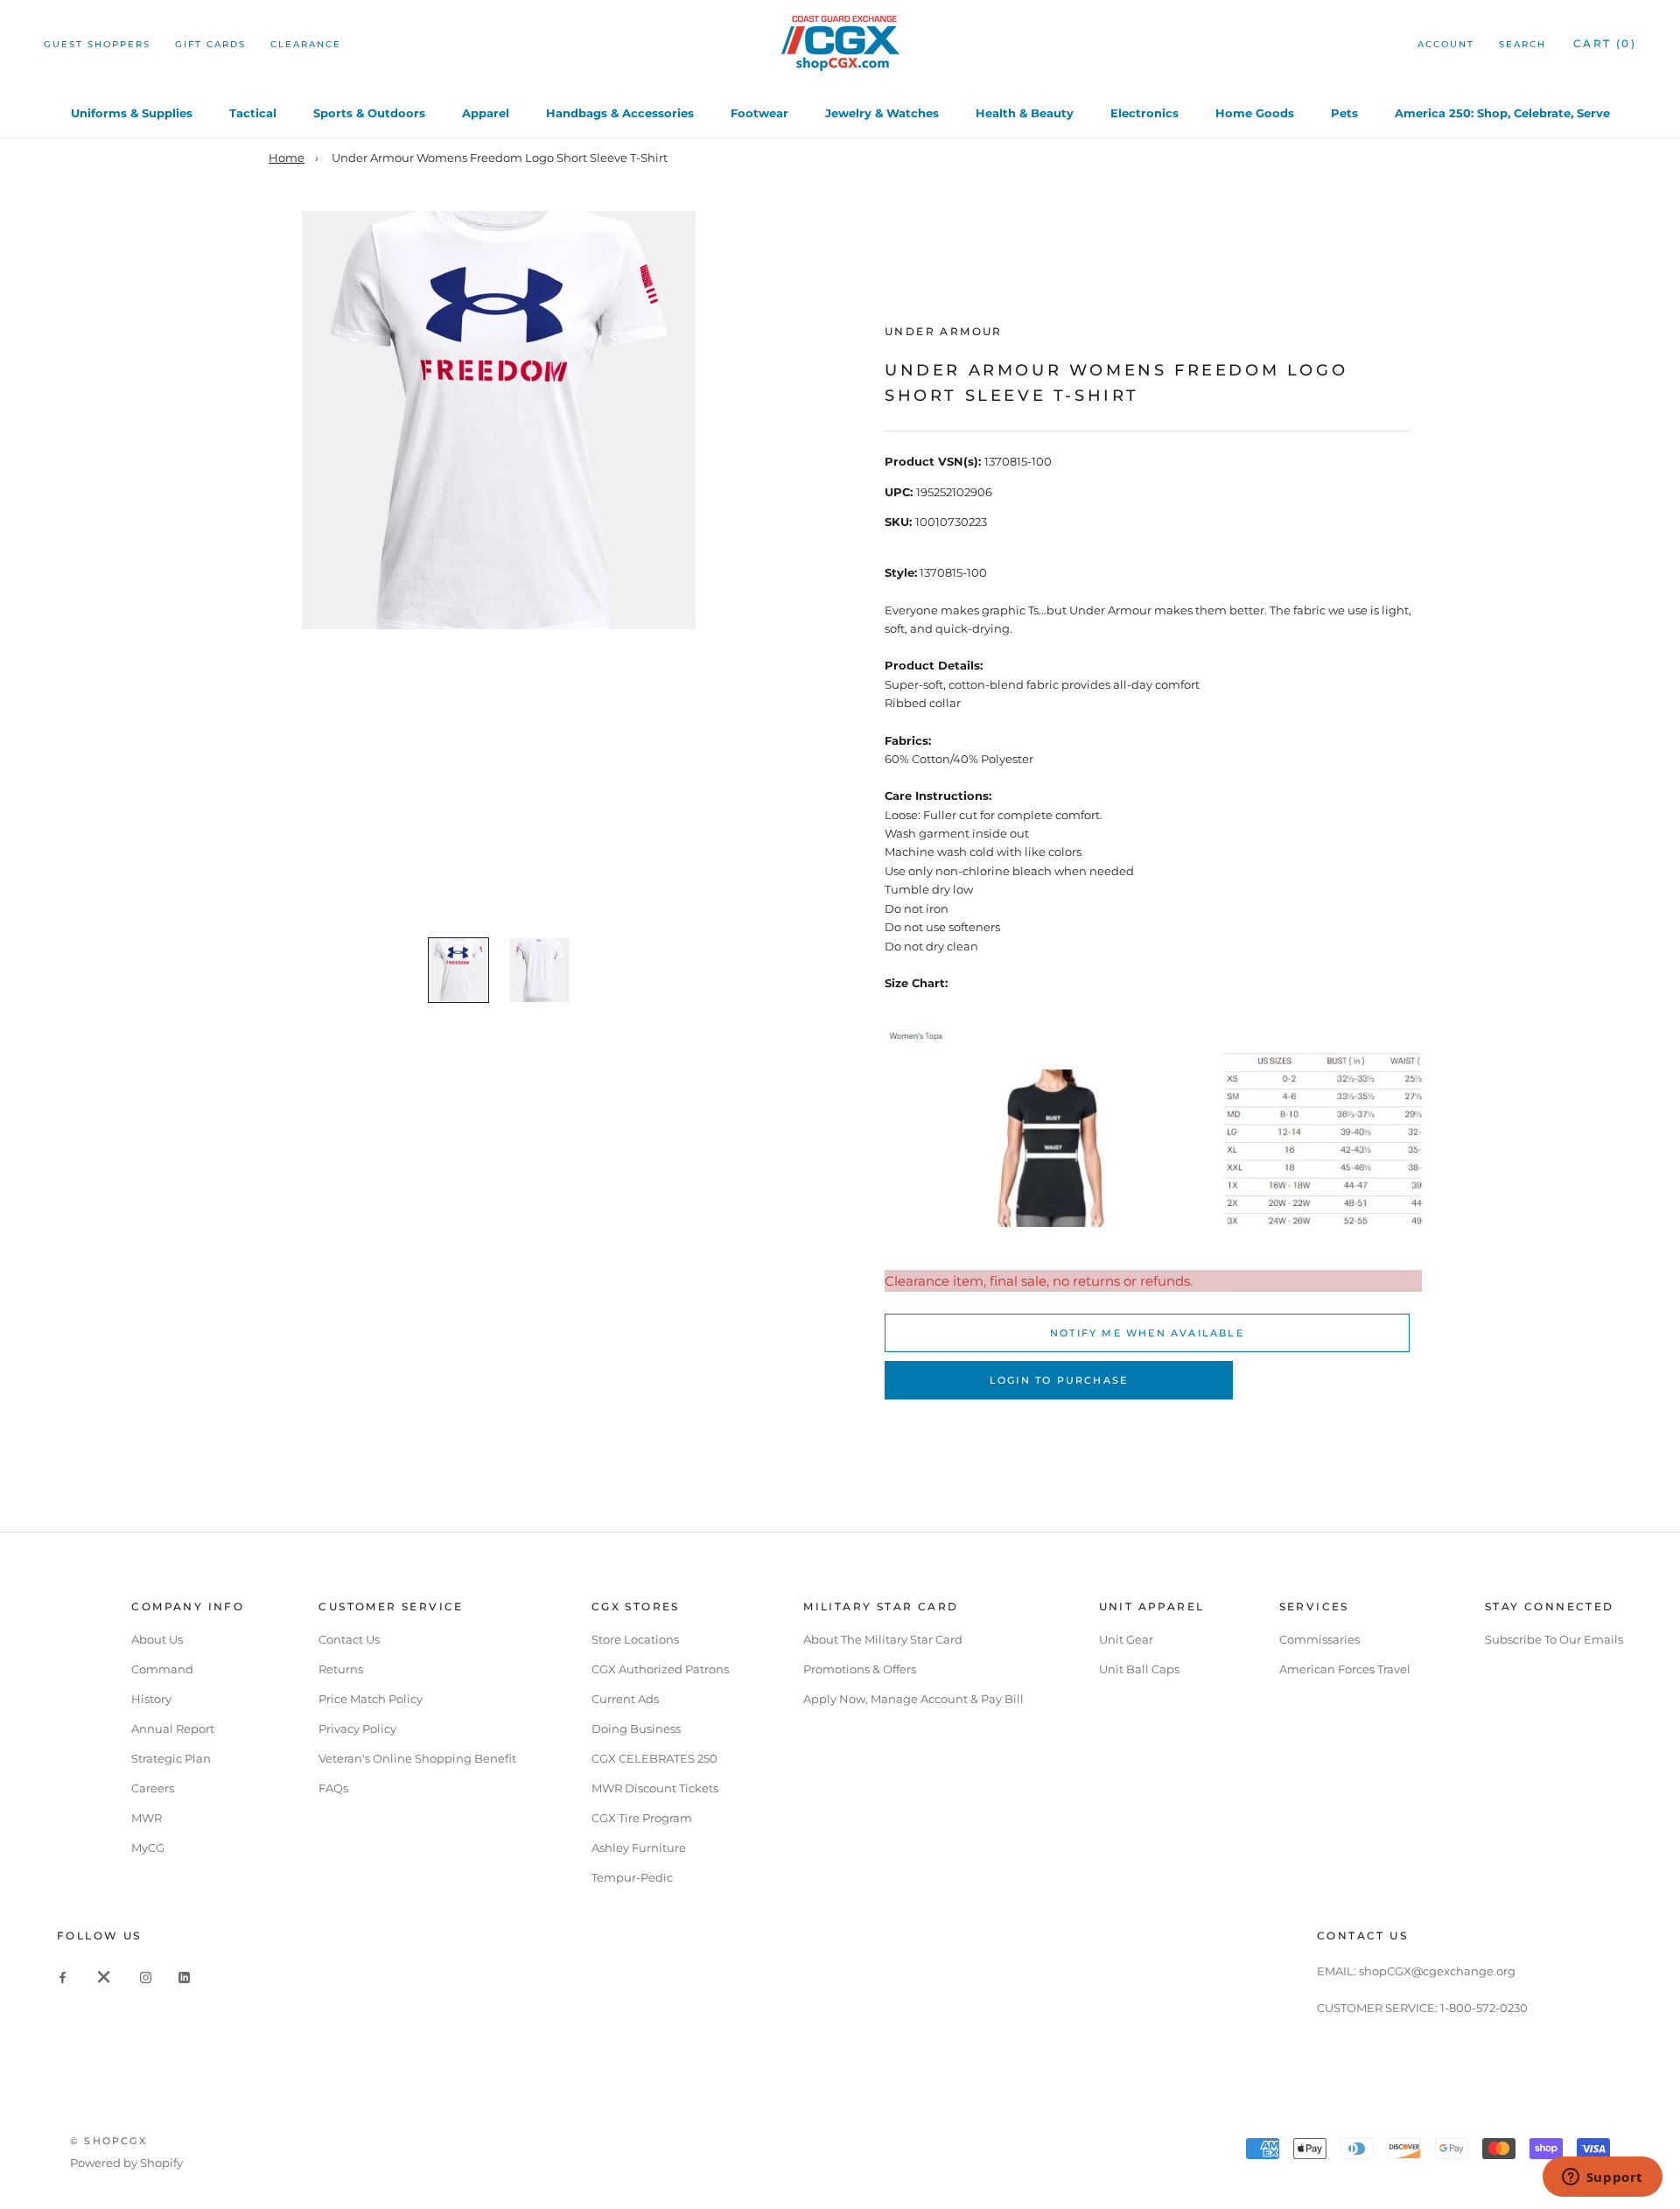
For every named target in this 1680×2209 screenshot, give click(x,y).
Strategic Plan (171, 1758)
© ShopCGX (108, 2141)
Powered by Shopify (126, 2163)
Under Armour (944, 331)
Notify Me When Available (1147, 1333)
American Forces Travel (1345, 1669)
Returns (341, 1669)
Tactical (253, 113)
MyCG (148, 1848)
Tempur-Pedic (632, 1877)
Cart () (1605, 43)
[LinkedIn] (184, 1977)
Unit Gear (1126, 1639)
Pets (1344, 113)
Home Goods (1255, 113)
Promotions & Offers (860, 1669)
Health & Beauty (1025, 113)
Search (1522, 44)
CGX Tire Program (642, 1818)
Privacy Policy (357, 1729)
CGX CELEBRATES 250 (654, 1758)
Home (287, 158)
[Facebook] (63, 1977)
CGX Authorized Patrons (660, 1669)
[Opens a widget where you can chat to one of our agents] (1602, 2178)
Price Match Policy (371, 1699)
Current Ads (625, 1699)
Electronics (1144, 113)
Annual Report (173, 1729)
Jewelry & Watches (882, 113)
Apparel (486, 113)
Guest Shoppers (97, 44)
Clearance (306, 44)
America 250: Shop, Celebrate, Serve (1502, 113)
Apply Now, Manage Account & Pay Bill (913, 1699)
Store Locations (635, 1639)
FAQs (333, 1788)
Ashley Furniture (639, 1848)
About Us (157, 1639)
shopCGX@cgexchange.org (1437, 1971)
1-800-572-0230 (1484, 2008)
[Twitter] (104, 1977)
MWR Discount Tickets (655, 1788)
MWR (147, 1818)
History (151, 1699)
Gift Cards (210, 44)
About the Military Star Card (883, 1639)
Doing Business (636, 1729)
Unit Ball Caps (1139, 1669)
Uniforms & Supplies (132, 113)
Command (162, 1669)
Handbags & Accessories (620, 113)
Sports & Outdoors (369, 113)
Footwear (759, 113)
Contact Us (349, 1639)
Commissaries (1319, 1639)
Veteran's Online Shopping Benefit (417, 1758)
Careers (153, 1788)
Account (1446, 44)
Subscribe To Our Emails (1554, 1639)
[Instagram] (146, 1977)
